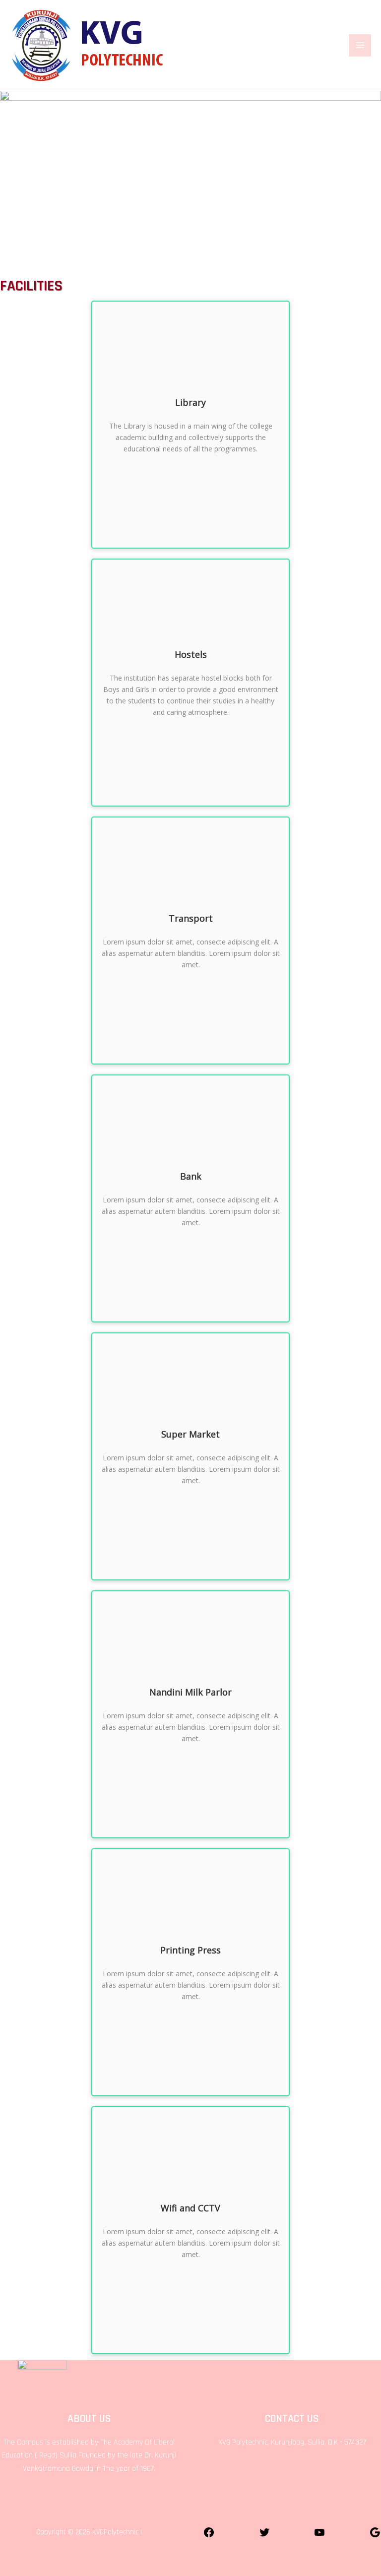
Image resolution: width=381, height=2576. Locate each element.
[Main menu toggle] (360, 45)
